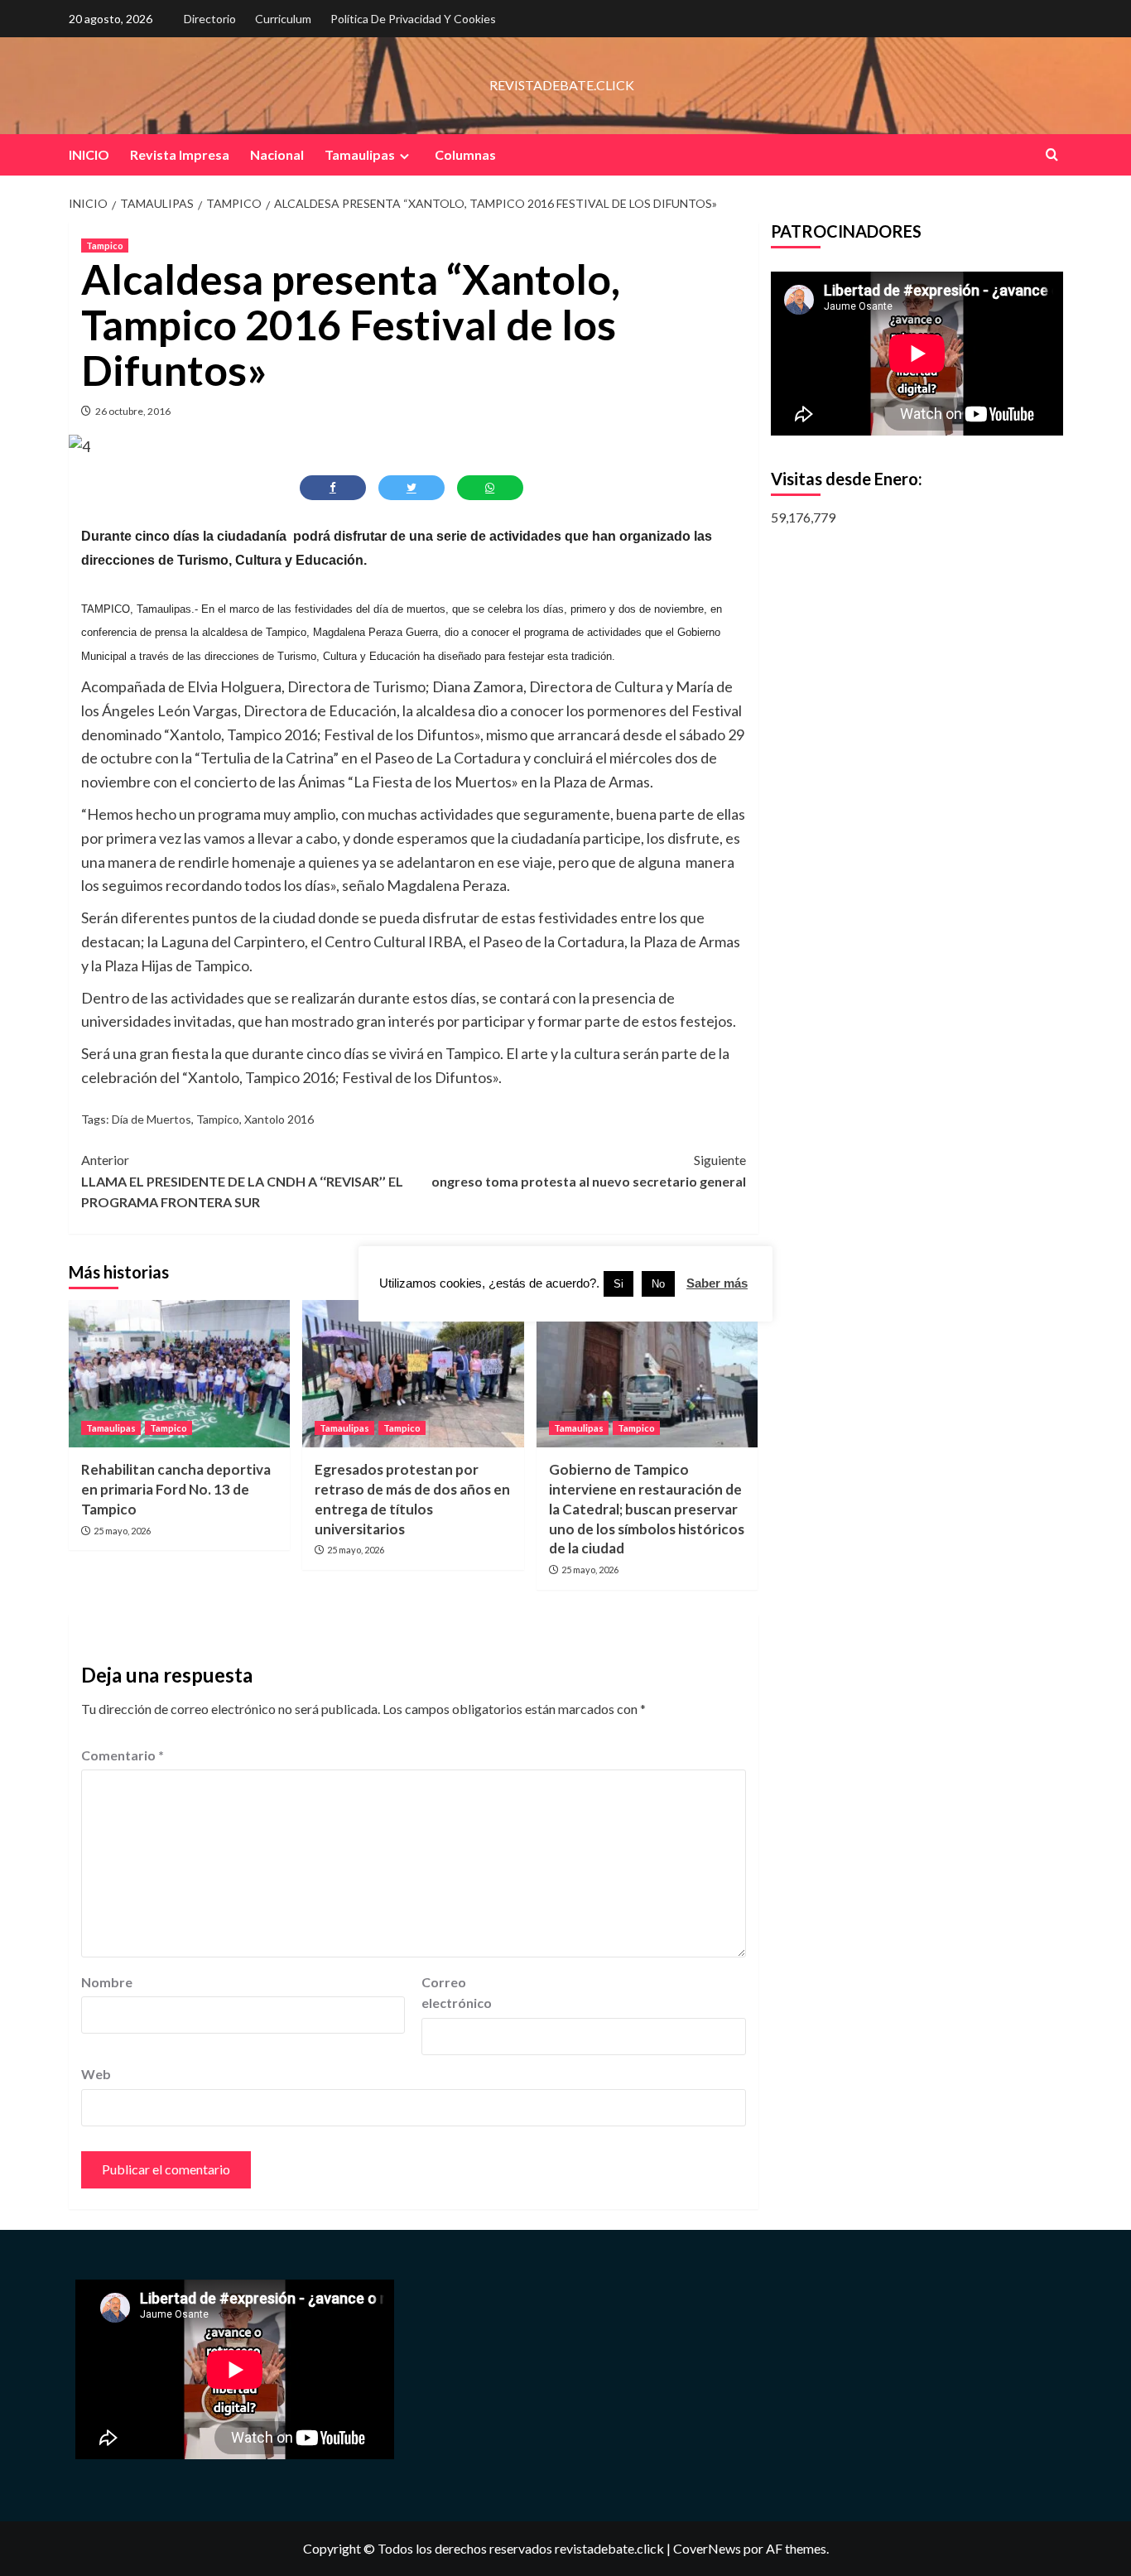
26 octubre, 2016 (133, 411)
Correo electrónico (457, 1993)
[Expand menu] (404, 156)
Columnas (465, 154)
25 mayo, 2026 (122, 1531)
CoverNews (707, 2548)
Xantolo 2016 (279, 1119)
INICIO (89, 154)
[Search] (1052, 154)
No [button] (658, 1284)
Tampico (105, 246)
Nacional (277, 154)
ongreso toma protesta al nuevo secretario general (588, 1170)
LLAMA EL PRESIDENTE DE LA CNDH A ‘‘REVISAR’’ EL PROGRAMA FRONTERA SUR (242, 1181)
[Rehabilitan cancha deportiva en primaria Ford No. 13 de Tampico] (179, 1374)
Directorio (210, 19)
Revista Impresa (180, 154)
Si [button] (618, 1284)
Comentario (123, 1755)
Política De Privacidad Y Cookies (413, 19)
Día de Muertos (152, 1119)
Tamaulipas (360, 154)
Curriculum (283, 19)
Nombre (107, 1982)
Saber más (717, 1283)
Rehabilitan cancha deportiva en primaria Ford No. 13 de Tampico (176, 1489)
